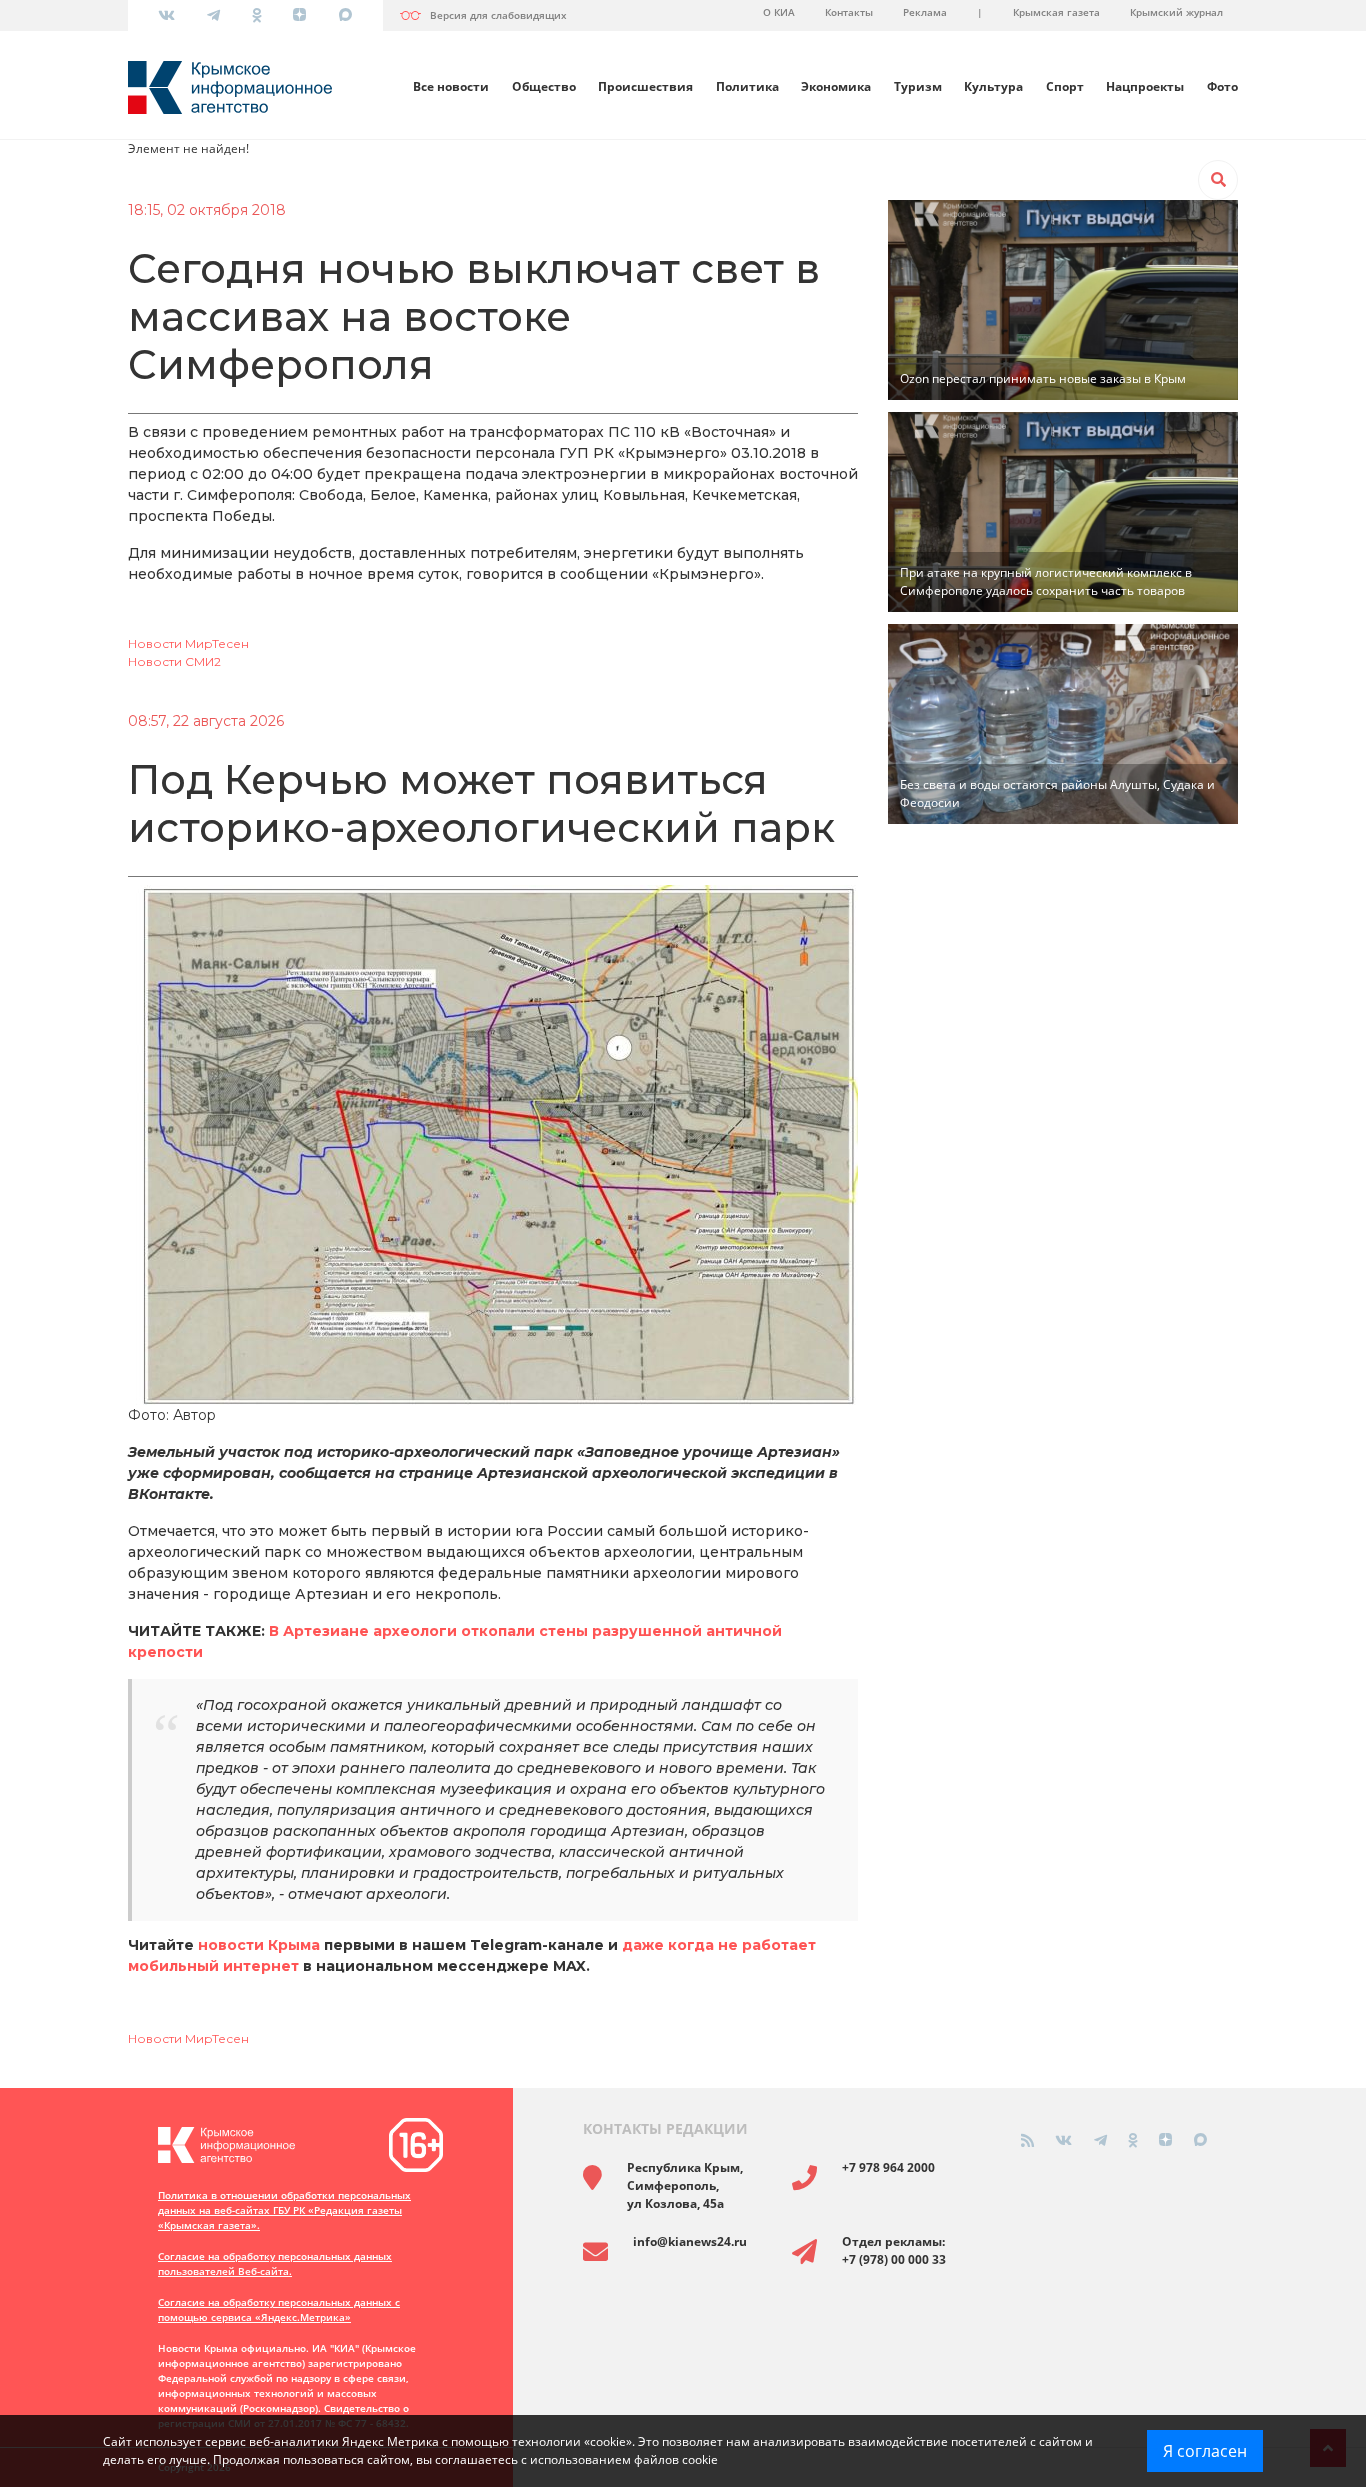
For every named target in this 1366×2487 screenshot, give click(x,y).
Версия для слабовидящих (498, 15)
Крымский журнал (1176, 12)
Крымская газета (1056, 12)
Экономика (836, 86)
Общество (544, 86)
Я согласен (1205, 2451)
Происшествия (645, 86)
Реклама (925, 12)
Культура (993, 86)
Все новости (451, 86)
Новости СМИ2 (174, 661)
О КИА (779, 12)
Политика (747, 86)
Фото (1222, 86)
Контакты (849, 12)
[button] (1218, 180)
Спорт (1065, 86)
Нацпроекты (1145, 86)
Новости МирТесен (188, 643)
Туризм (918, 86)
